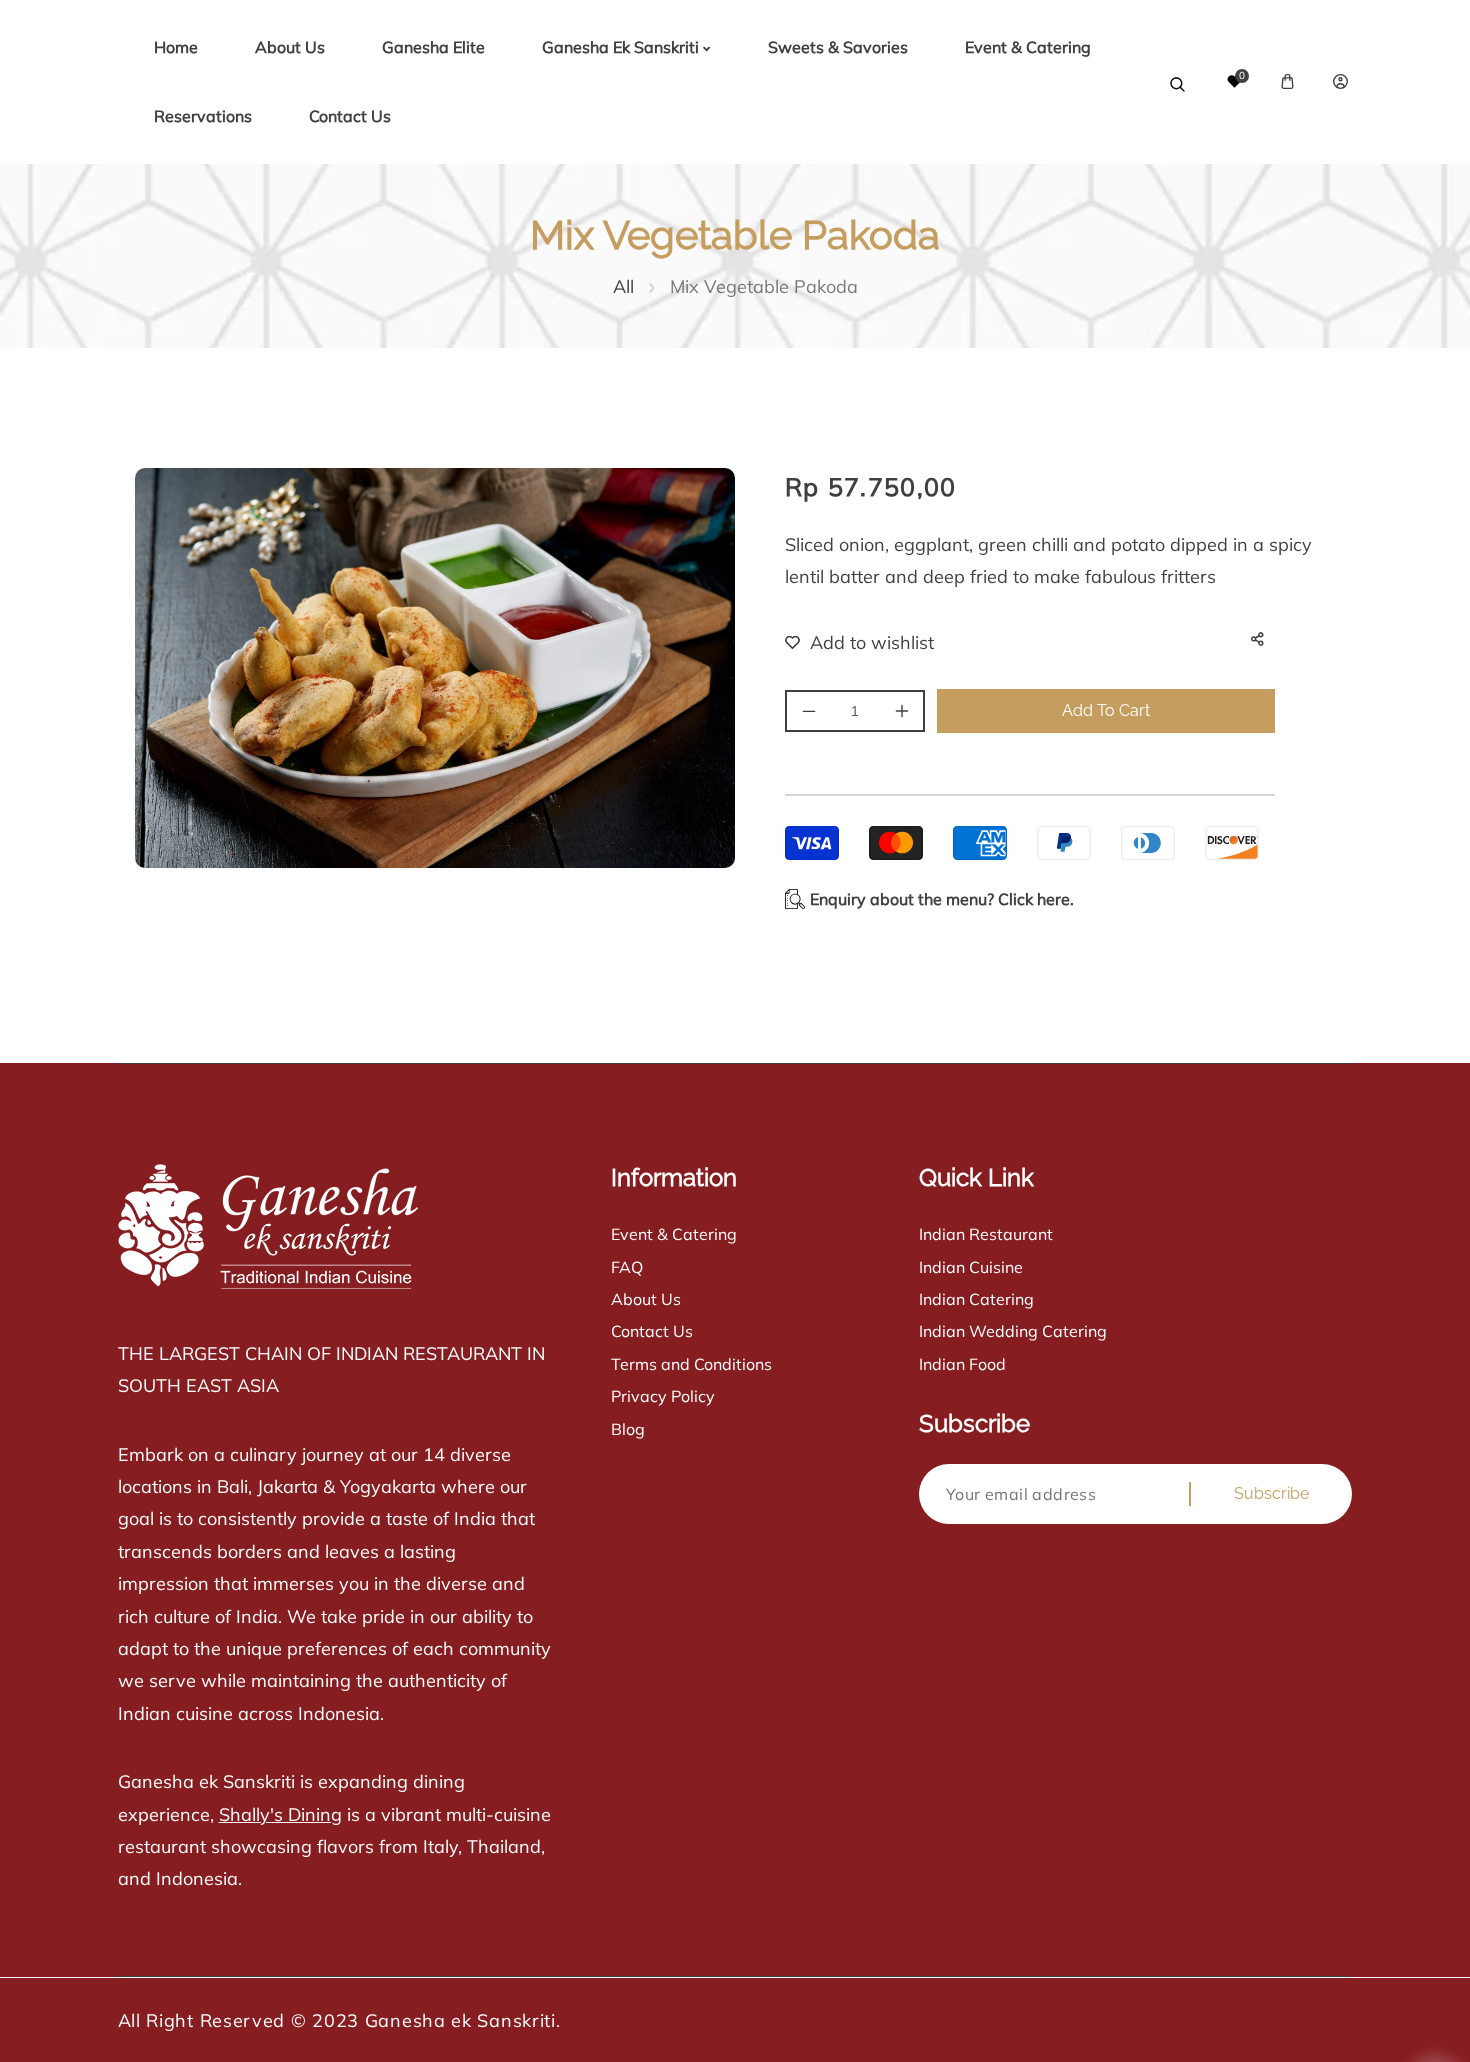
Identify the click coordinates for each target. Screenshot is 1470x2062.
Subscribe (1271, 1493)
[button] (1287, 81)
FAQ (627, 1267)
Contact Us (652, 1331)
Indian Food (962, 1364)
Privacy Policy (663, 1396)
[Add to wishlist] (847, 641)
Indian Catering (976, 1299)
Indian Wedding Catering (1013, 1331)
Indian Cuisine (971, 1267)
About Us (646, 1299)
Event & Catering (674, 1234)
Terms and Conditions (691, 1364)
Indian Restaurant (986, 1234)
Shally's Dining (280, 1814)
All (623, 286)
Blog (628, 1429)
